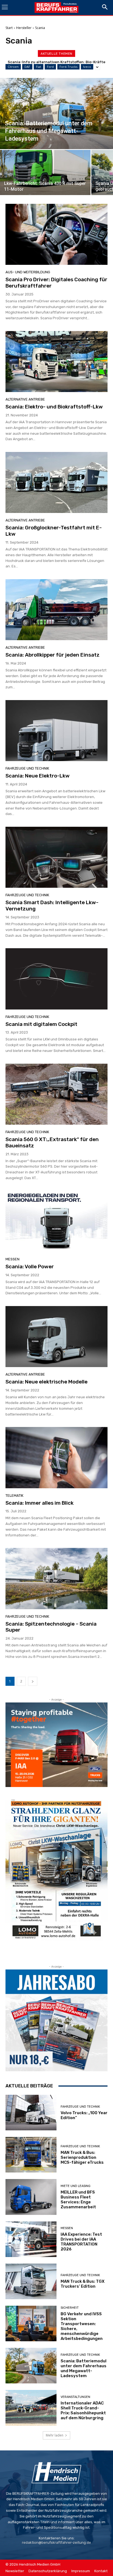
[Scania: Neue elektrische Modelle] (56, 1337)
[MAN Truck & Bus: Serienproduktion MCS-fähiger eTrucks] (31, 2155)
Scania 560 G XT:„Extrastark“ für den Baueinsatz (52, 1142)
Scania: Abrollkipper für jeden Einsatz (53, 655)
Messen (12, 1259)
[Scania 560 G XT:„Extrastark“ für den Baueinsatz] (56, 1094)
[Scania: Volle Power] (56, 1221)
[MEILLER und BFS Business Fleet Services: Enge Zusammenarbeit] (31, 2197)
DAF (27, 67)
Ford (50, 67)
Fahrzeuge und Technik (27, 768)
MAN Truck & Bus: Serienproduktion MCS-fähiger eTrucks (82, 2157)
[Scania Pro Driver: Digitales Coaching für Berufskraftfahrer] (56, 234)
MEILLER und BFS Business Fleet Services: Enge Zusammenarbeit (78, 2200)
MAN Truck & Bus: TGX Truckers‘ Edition (83, 2284)
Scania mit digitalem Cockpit (41, 1024)
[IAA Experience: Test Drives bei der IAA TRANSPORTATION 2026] (31, 2239)
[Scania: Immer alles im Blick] (56, 1457)
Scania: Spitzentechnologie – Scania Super (51, 1627)
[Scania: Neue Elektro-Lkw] (56, 731)
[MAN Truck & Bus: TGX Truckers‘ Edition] (31, 2281)
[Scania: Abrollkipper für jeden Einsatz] (56, 610)
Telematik (14, 1496)
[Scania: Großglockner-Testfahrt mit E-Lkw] (56, 482)
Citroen (13, 67)
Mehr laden (55, 2435)
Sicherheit (70, 2308)
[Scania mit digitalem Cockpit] (56, 979)
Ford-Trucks (68, 67)
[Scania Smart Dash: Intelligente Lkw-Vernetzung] (56, 857)
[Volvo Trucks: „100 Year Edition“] (31, 2113)
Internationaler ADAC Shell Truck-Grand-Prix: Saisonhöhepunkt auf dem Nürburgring (83, 2410)
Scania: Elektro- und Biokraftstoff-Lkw (54, 407)
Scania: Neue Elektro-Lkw (39, 776)
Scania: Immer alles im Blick (39, 1503)
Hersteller (24, 28)
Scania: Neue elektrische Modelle (46, 1382)
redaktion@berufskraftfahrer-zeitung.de (56, 2542)
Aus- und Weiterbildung (28, 272)
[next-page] (33, 1681)
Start (9, 28)
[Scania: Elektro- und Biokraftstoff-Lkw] (56, 362)
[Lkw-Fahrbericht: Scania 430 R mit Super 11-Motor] (45, 172)
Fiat (39, 67)
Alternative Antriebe (25, 399)
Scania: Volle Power (30, 1267)
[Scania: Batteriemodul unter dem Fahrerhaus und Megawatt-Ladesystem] (56, 114)
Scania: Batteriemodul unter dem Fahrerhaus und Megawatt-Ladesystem (84, 2368)
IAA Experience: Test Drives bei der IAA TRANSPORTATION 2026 (81, 2242)
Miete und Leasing (76, 2186)
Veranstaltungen (75, 2397)
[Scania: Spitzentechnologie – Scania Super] (56, 1578)
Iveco (87, 67)
